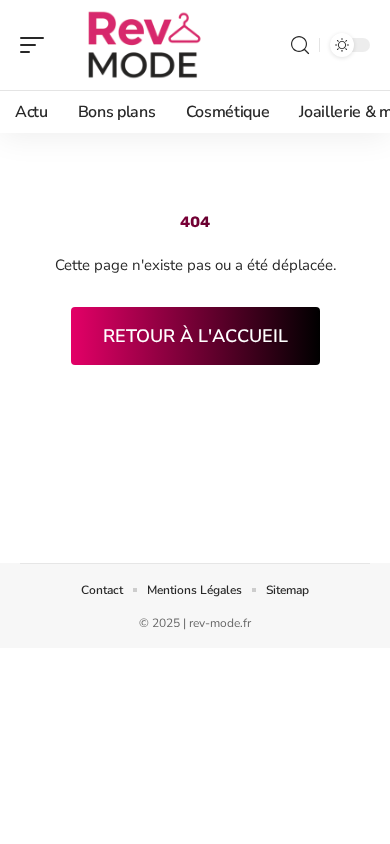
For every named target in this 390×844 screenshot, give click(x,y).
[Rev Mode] (144, 45)
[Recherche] (300, 45)
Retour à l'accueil (195, 336)
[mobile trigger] (37, 45)
